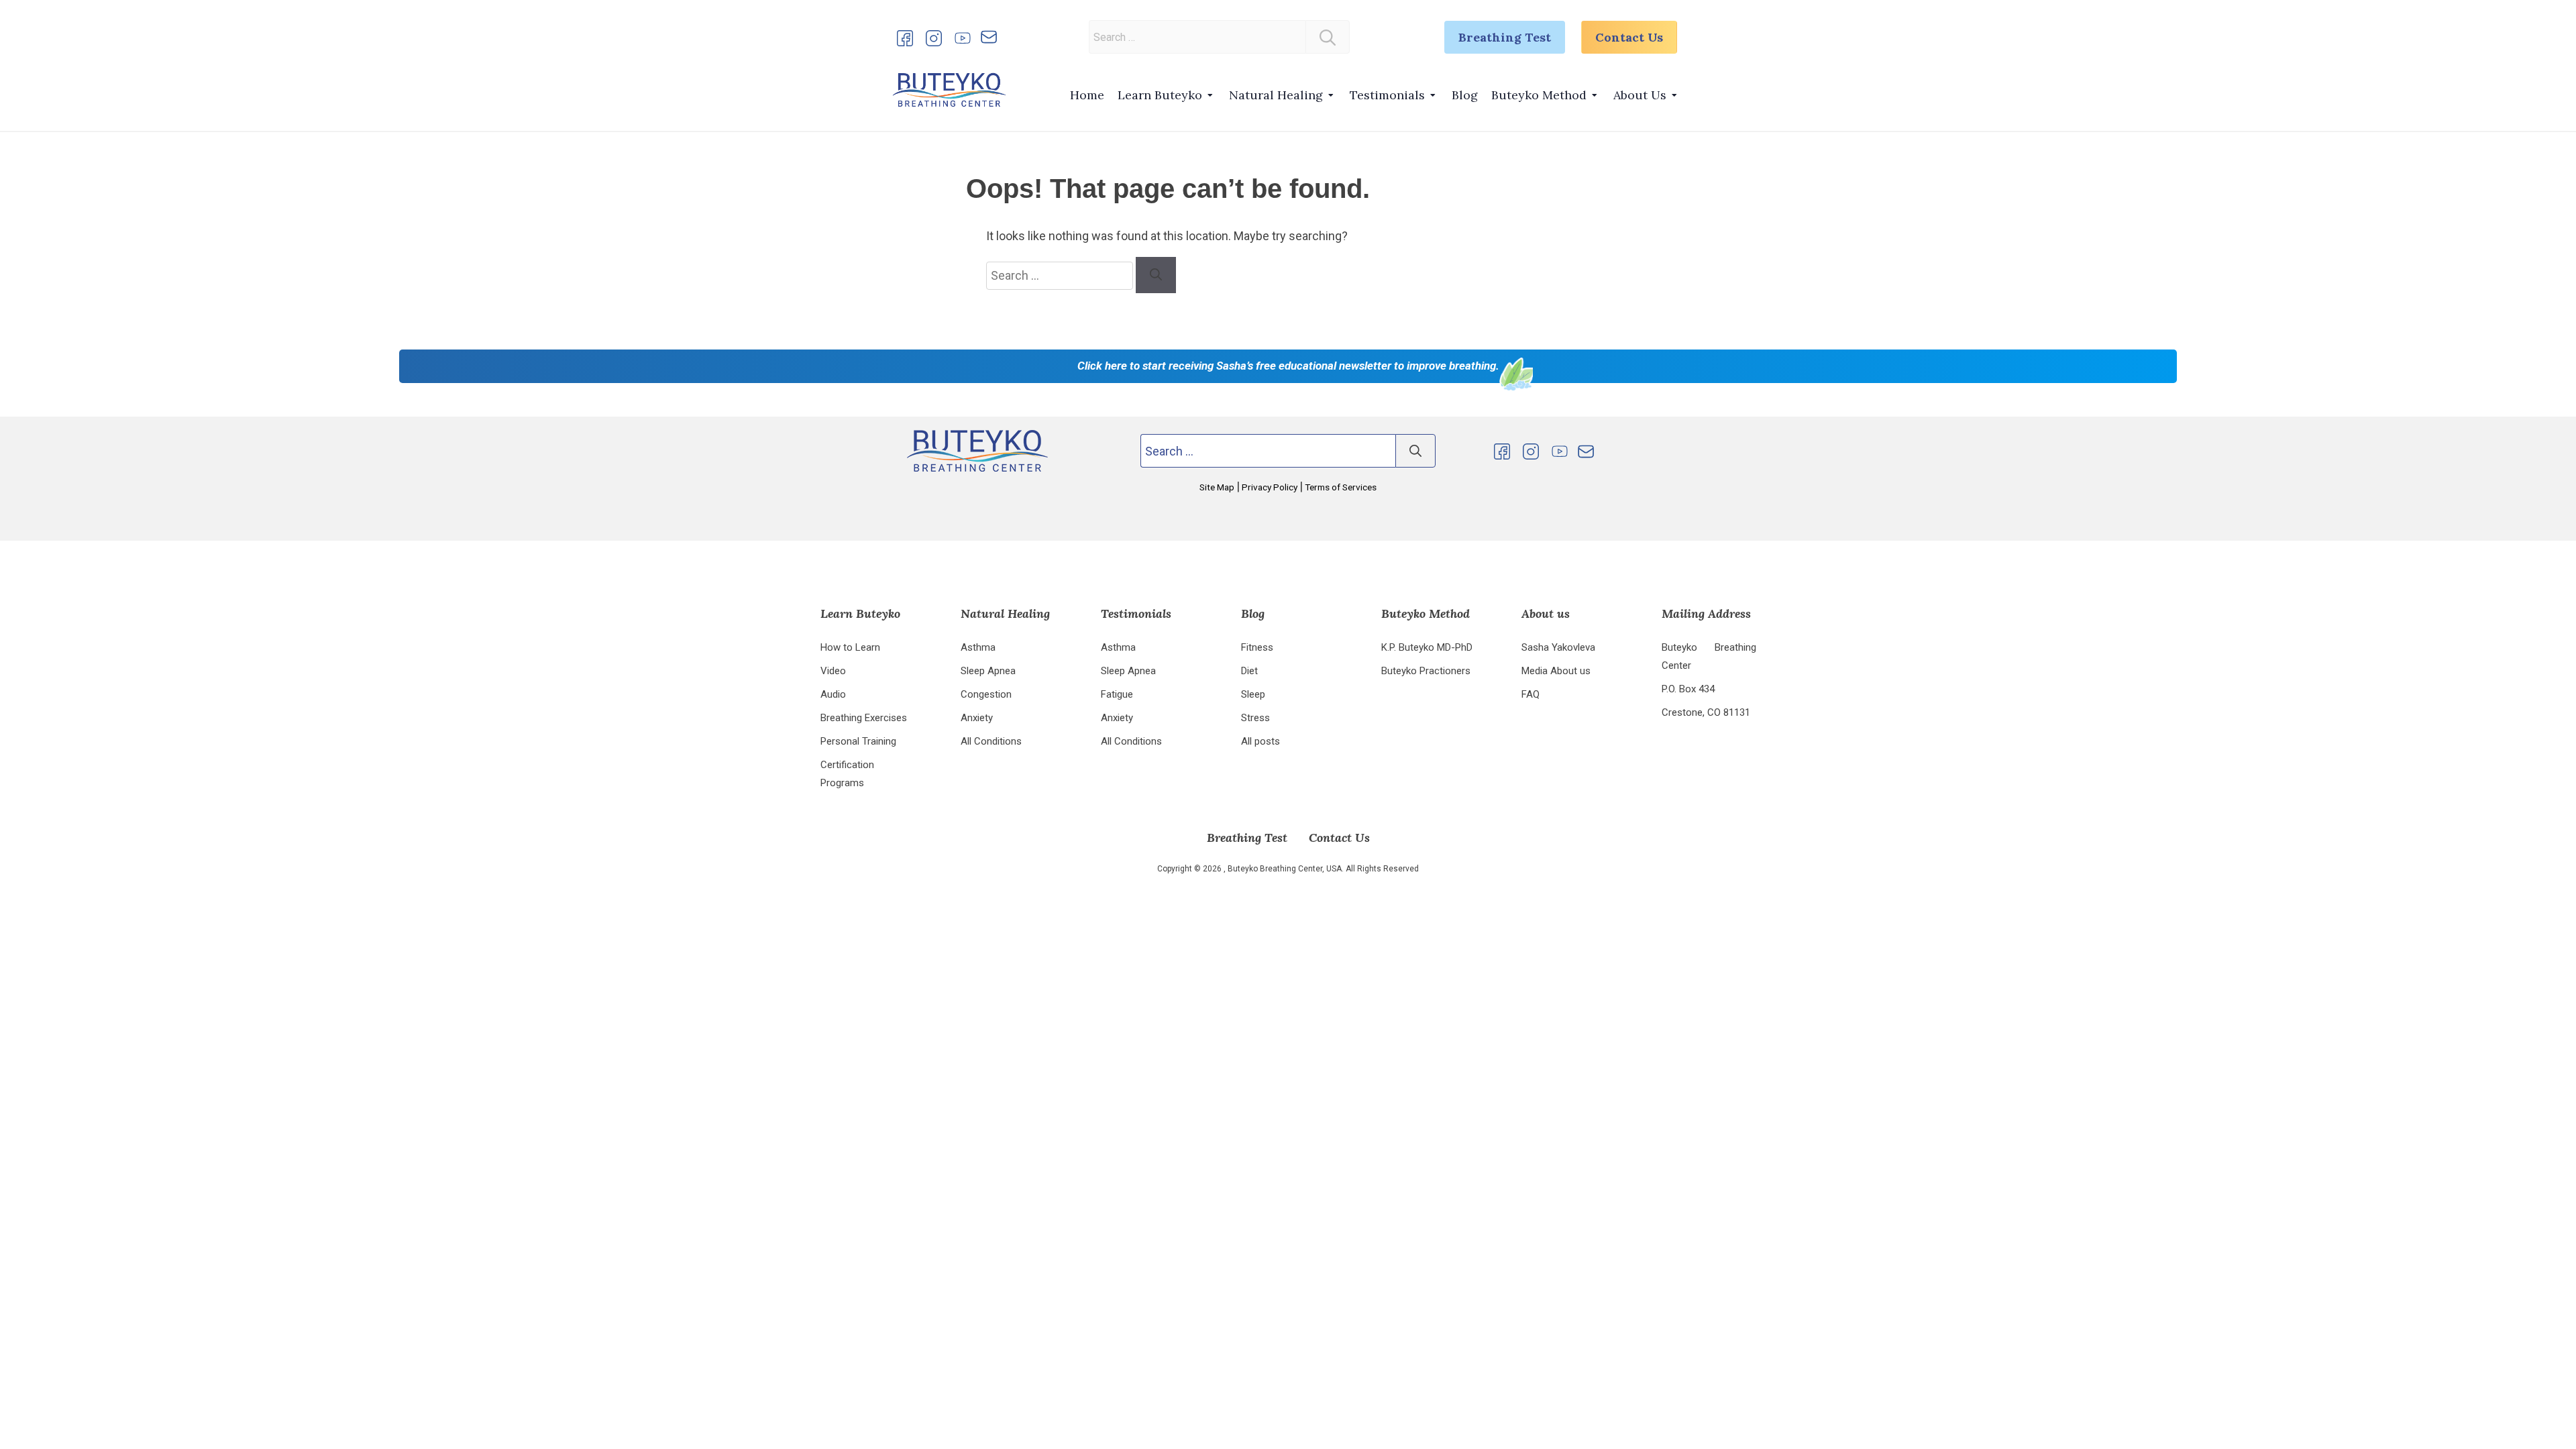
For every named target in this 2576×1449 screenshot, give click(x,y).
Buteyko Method (1539, 95)
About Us (1640, 95)
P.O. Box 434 (1688, 689)
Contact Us (1629, 37)
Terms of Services (1340, 487)
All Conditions (991, 741)
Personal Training (858, 741)
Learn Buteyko (1160, 95)
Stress (1255, 718)
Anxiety (977, 718)
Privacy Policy (1270, 487)
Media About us (1556, 671)
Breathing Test (1505, 37)
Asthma (978, 647)
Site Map (1218, 487)
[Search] (1328, 37)
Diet (1249, 671)
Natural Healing (1276, 95)
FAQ (1531, 694)
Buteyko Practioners (1426, 671)
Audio (833, 694)
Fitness (1257, 647)
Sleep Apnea (988, 671)
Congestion (986, 694)
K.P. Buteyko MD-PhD (1427, 647)
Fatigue (1117, 694)
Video (833, 671)
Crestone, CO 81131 (1706, 712)
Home (1087, 95)
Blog (1465, 95)
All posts (1260, 741)
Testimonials (1387, 95)
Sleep (1253, 694)
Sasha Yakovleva (1558, 647)
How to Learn (850, 647)
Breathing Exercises (864, 718)
